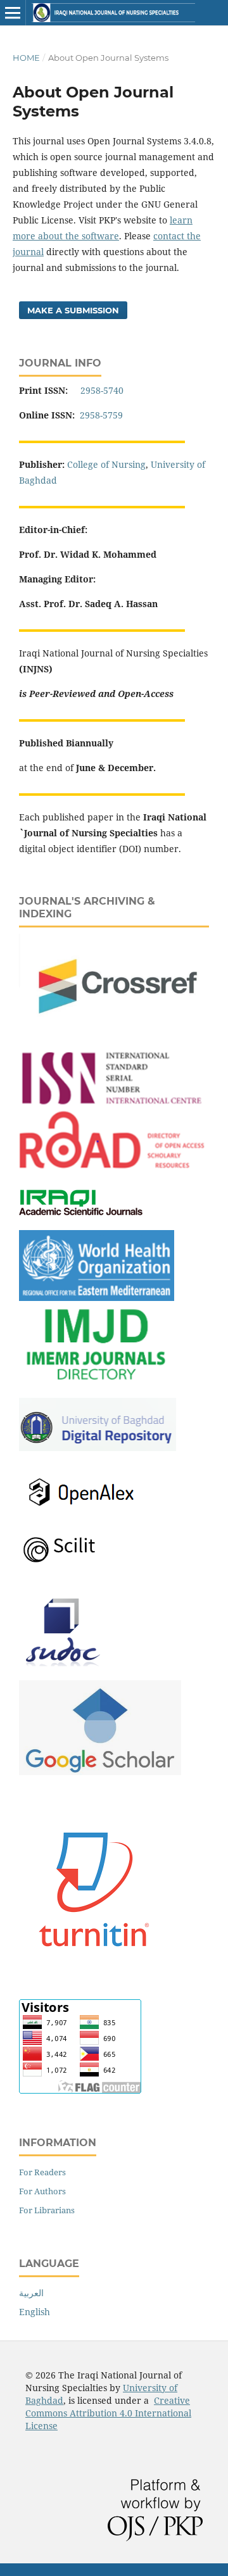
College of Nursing (106, 464)
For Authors (42, 2191)
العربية (31, 2293)
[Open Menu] (13, 13)
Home (26, 58)
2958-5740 (102, 390)
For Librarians (47, 2210)
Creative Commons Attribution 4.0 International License (108, 2413)
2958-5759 (103, 415)
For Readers (42, 2172)
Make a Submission (73, 310)
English (35, 2312)
